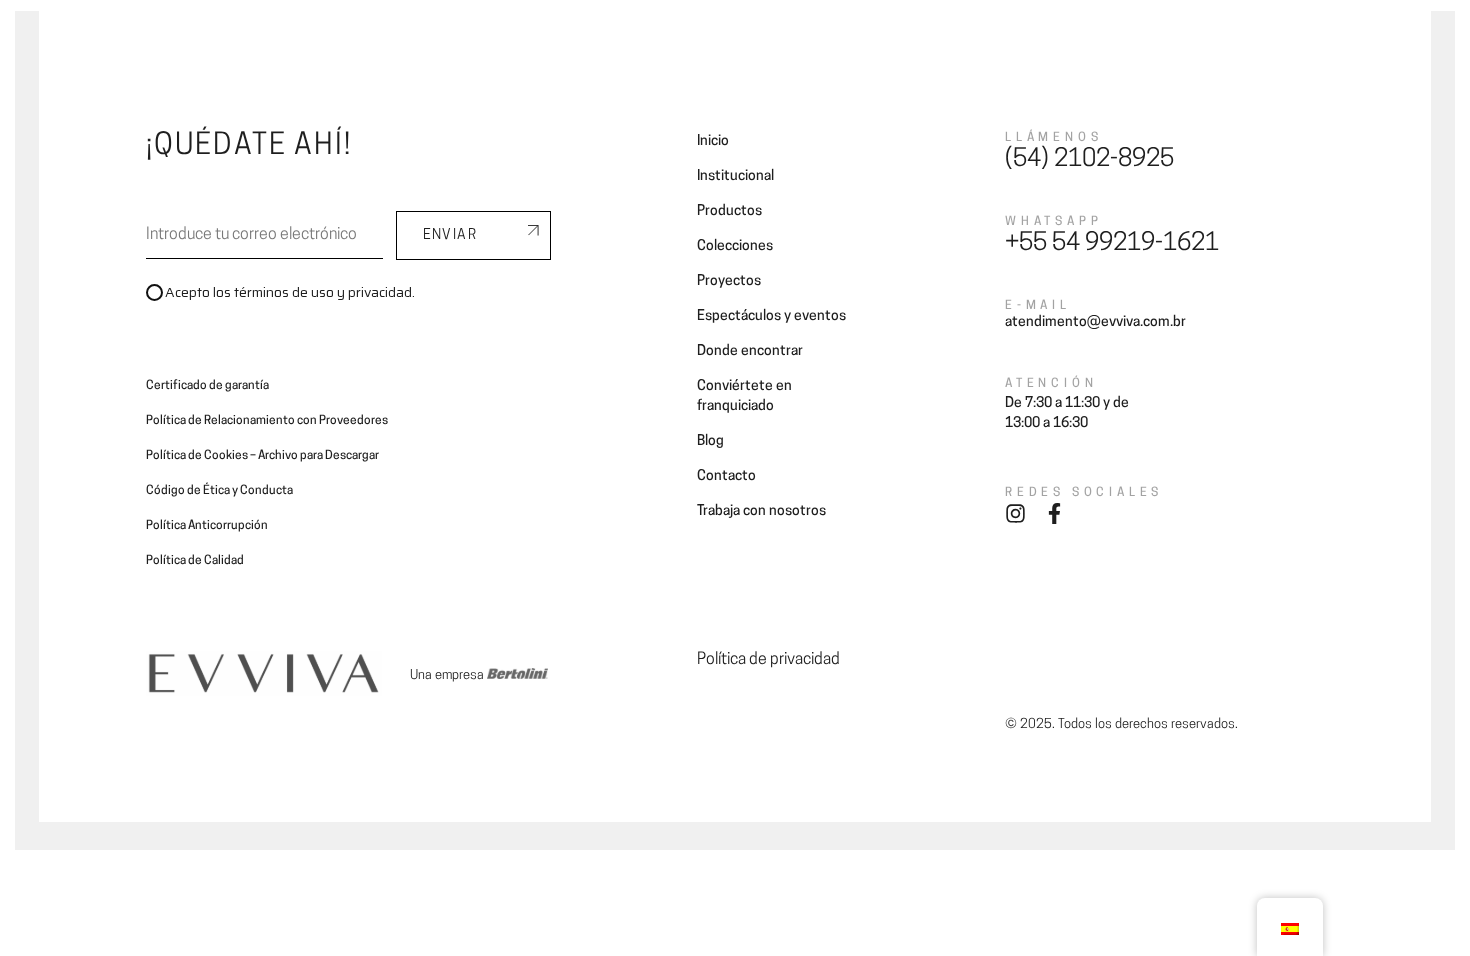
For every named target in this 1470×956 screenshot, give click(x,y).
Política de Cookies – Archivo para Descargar (262, 456)
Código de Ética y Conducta (219, 491)
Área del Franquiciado (436, 59)
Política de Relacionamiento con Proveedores (267, 421)
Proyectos (656, 37)
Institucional (735, 176)
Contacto (1137, 37)
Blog (1066, 37)
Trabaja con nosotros (761, 511)
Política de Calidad (195, 561)
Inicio (713, 141)
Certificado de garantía (207, 386)
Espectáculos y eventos (771, 316)
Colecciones (558, 37)
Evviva (375, 37)
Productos (729, 211)
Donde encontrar (769, 37)
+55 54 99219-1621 (1112, 244)
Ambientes (457, 37)
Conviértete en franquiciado (937, 37)
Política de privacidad (768, 660)
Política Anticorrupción (207, 526)
